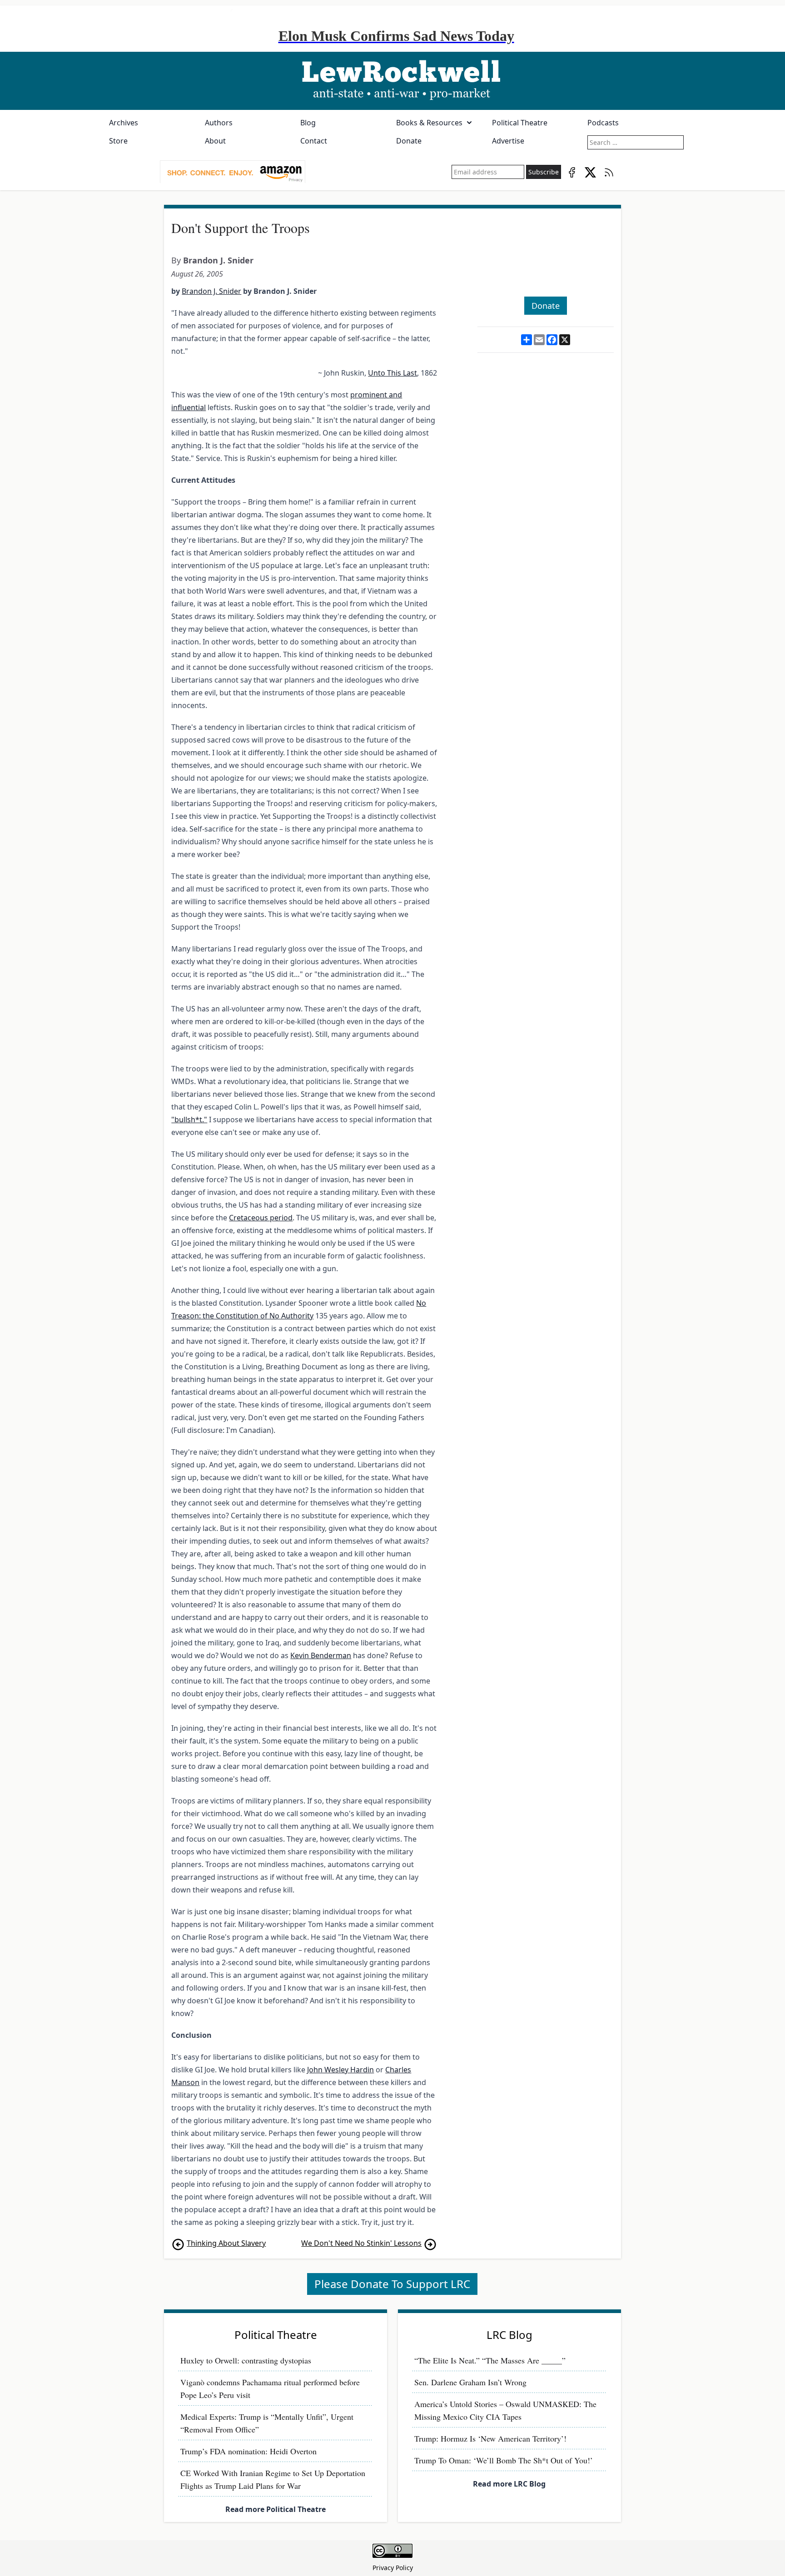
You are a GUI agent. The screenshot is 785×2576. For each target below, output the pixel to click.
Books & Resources (429, 123)
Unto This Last (392, 373)
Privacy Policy (393, 2568)
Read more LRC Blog (509, 2484)
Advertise (508, 141)
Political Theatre (520, 123)
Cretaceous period (261, 1218)
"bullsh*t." (189, 1120)
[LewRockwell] (392, 81)
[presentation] (233, 172)
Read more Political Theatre (276, 2509)
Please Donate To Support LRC (392, 2284)
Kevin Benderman (321, 1655)
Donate (409, 141)
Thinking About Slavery (226, 2243)
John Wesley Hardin (340, 2070)
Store (118, 141)
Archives (124, 123)
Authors (219, 123)
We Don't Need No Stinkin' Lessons (361, 2243)
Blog (308, 123)
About (215, 141)
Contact (314, 141)
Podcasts (603, 123)
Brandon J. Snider (218, 260)
